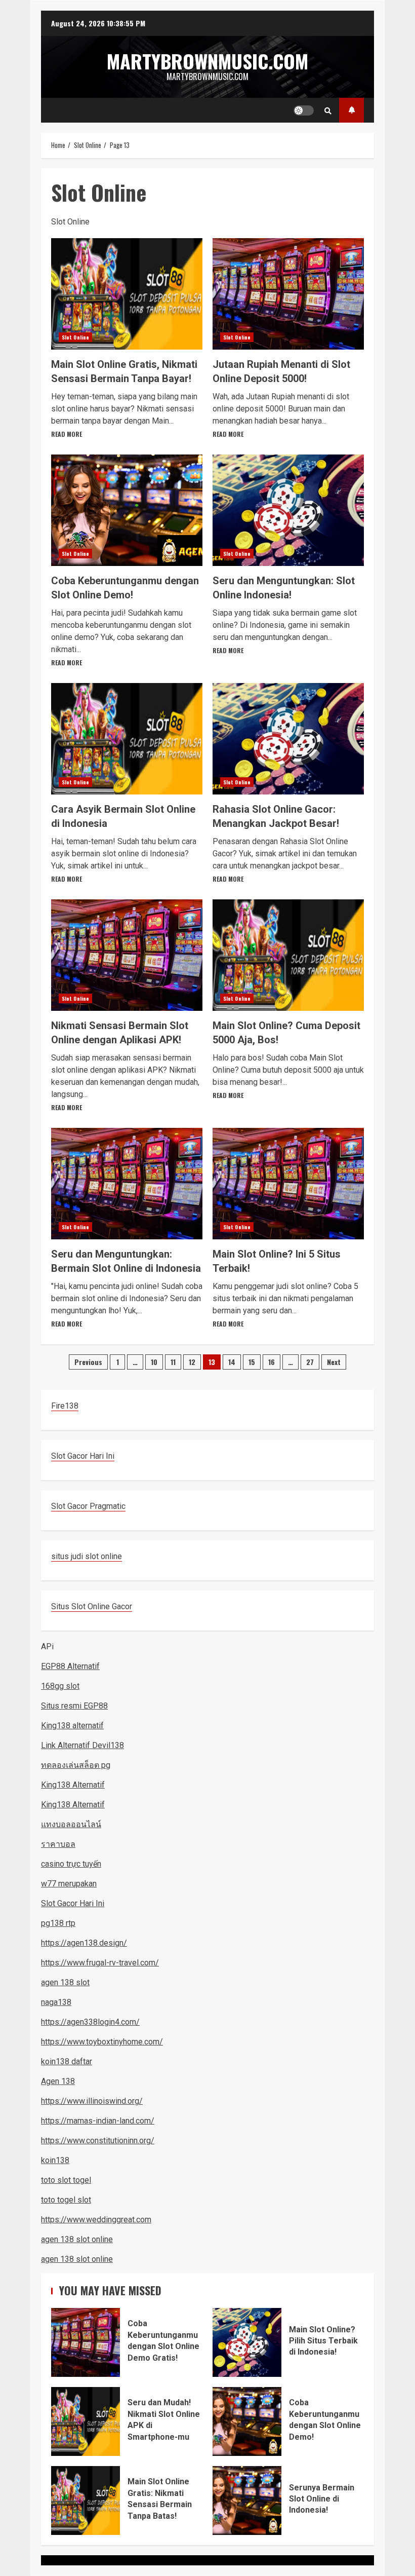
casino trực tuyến (71, 1864)
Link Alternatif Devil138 (82, 1745)
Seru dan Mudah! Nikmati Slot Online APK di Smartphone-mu (86, 2421)
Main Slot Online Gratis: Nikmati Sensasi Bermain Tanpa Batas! (86, 2501)
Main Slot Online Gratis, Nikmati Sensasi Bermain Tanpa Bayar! (127, 294)
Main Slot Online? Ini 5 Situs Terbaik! (288, 1184)
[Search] (328, 110)
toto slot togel (66, 2180)
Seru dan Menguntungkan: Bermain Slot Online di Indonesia (127, 1184)
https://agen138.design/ (84, 1943)
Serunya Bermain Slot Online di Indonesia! (247, 2501)
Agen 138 (58, 2081)
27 (310, 1362)
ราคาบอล (58, 1844)
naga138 (56, 2002)
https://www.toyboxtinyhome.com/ (102, 2042)
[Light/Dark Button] (304, 110)
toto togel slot (66, 2200)
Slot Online (75, 337)
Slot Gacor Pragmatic (88, 1506)
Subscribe (351, 110)
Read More (67, 434)
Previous (88, 1362)
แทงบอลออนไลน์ (71, 1824)
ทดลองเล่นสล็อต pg (76, 1765)
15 (252, 1362)
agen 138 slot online (77, 2239)
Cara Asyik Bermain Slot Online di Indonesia (127, 739)
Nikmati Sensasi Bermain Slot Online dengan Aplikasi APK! (127, 955)
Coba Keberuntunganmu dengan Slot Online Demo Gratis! (86, 2342)
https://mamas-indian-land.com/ (98, 2121)
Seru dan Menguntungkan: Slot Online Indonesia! (288, 510)
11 (173, 1362)
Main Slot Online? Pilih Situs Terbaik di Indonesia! (247, 2342)
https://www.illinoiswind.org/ (92, 2101)
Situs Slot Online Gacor (92, 1606)
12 (192, 1362)
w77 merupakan (69, 1884)
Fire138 (65, 1406)
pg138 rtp (58, 1923)
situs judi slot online (87, 1556)
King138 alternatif (72, 1726)
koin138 (55, 2160)
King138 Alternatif (73, 1785)
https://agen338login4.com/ (90, 2022)
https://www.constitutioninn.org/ (98, 2141)
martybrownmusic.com (207, 61)
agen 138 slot (65, 1982)
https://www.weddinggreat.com (96, 2220)
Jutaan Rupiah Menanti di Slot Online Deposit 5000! (288, 294)
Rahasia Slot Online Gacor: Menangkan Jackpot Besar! (288, 739)
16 (272, 1362)
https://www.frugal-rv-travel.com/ (100, 1963)
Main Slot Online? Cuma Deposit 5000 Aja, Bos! (288, 955)
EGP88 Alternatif (70, 1666)
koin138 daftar (67, 2061)
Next (334, 1362)
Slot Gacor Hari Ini (83, 1456)
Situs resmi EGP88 (74, 1706)
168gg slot (60, 1686)
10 (154, 1362)
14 (232, 1362)
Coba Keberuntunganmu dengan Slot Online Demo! (127, 510)
